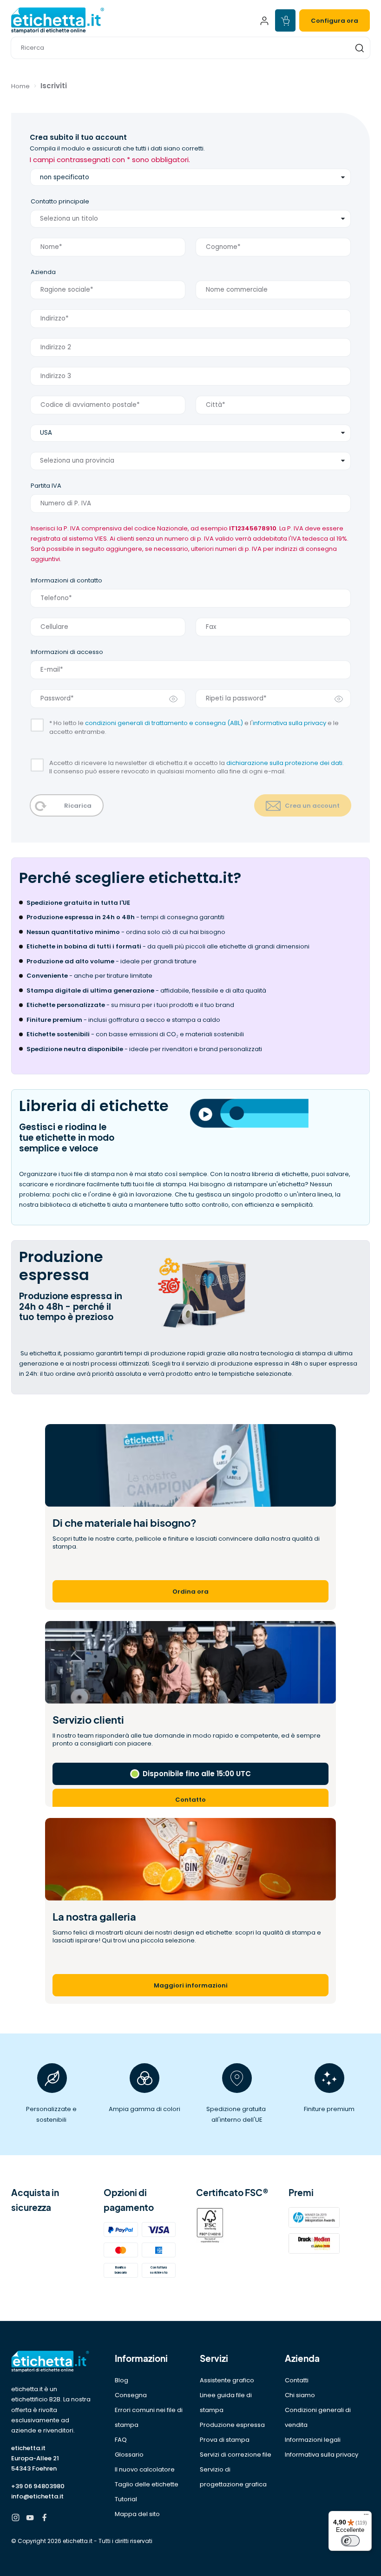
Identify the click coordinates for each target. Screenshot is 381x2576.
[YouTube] (30, 2519)
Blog (122, 2380)
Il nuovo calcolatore (145, 2469)
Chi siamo (300, 2395)
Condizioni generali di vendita (318, 2417)
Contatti (297, 2380)
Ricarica (78, 806)
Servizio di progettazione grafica (233, 2477)
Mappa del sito (137, 2514)
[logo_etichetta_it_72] (98, 20)
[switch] (350, 2541)
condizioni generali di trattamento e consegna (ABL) (164, 723)
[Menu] (366, 2517)
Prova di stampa (225, 2440)
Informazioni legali (313, 2440)
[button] (190, 48)
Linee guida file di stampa (226, 2403)
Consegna (131, 2395)
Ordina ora (190, 1592)
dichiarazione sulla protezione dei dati (284, 763)
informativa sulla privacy (289, 723)
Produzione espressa (232, 2425)
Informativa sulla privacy (322, 2455)
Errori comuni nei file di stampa (149, 2417)
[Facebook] (44, 2519)
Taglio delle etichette (147, 2484)
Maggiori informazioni (191, 1985)
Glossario (129, 2455)
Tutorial (126, 2499)
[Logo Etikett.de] (52, 2362)
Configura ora (335, 21)
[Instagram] (16, 2519)
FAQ (121, 2440)
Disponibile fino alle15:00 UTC (197, 1774)
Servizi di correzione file (236, 2455)
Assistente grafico (227, 2380)
